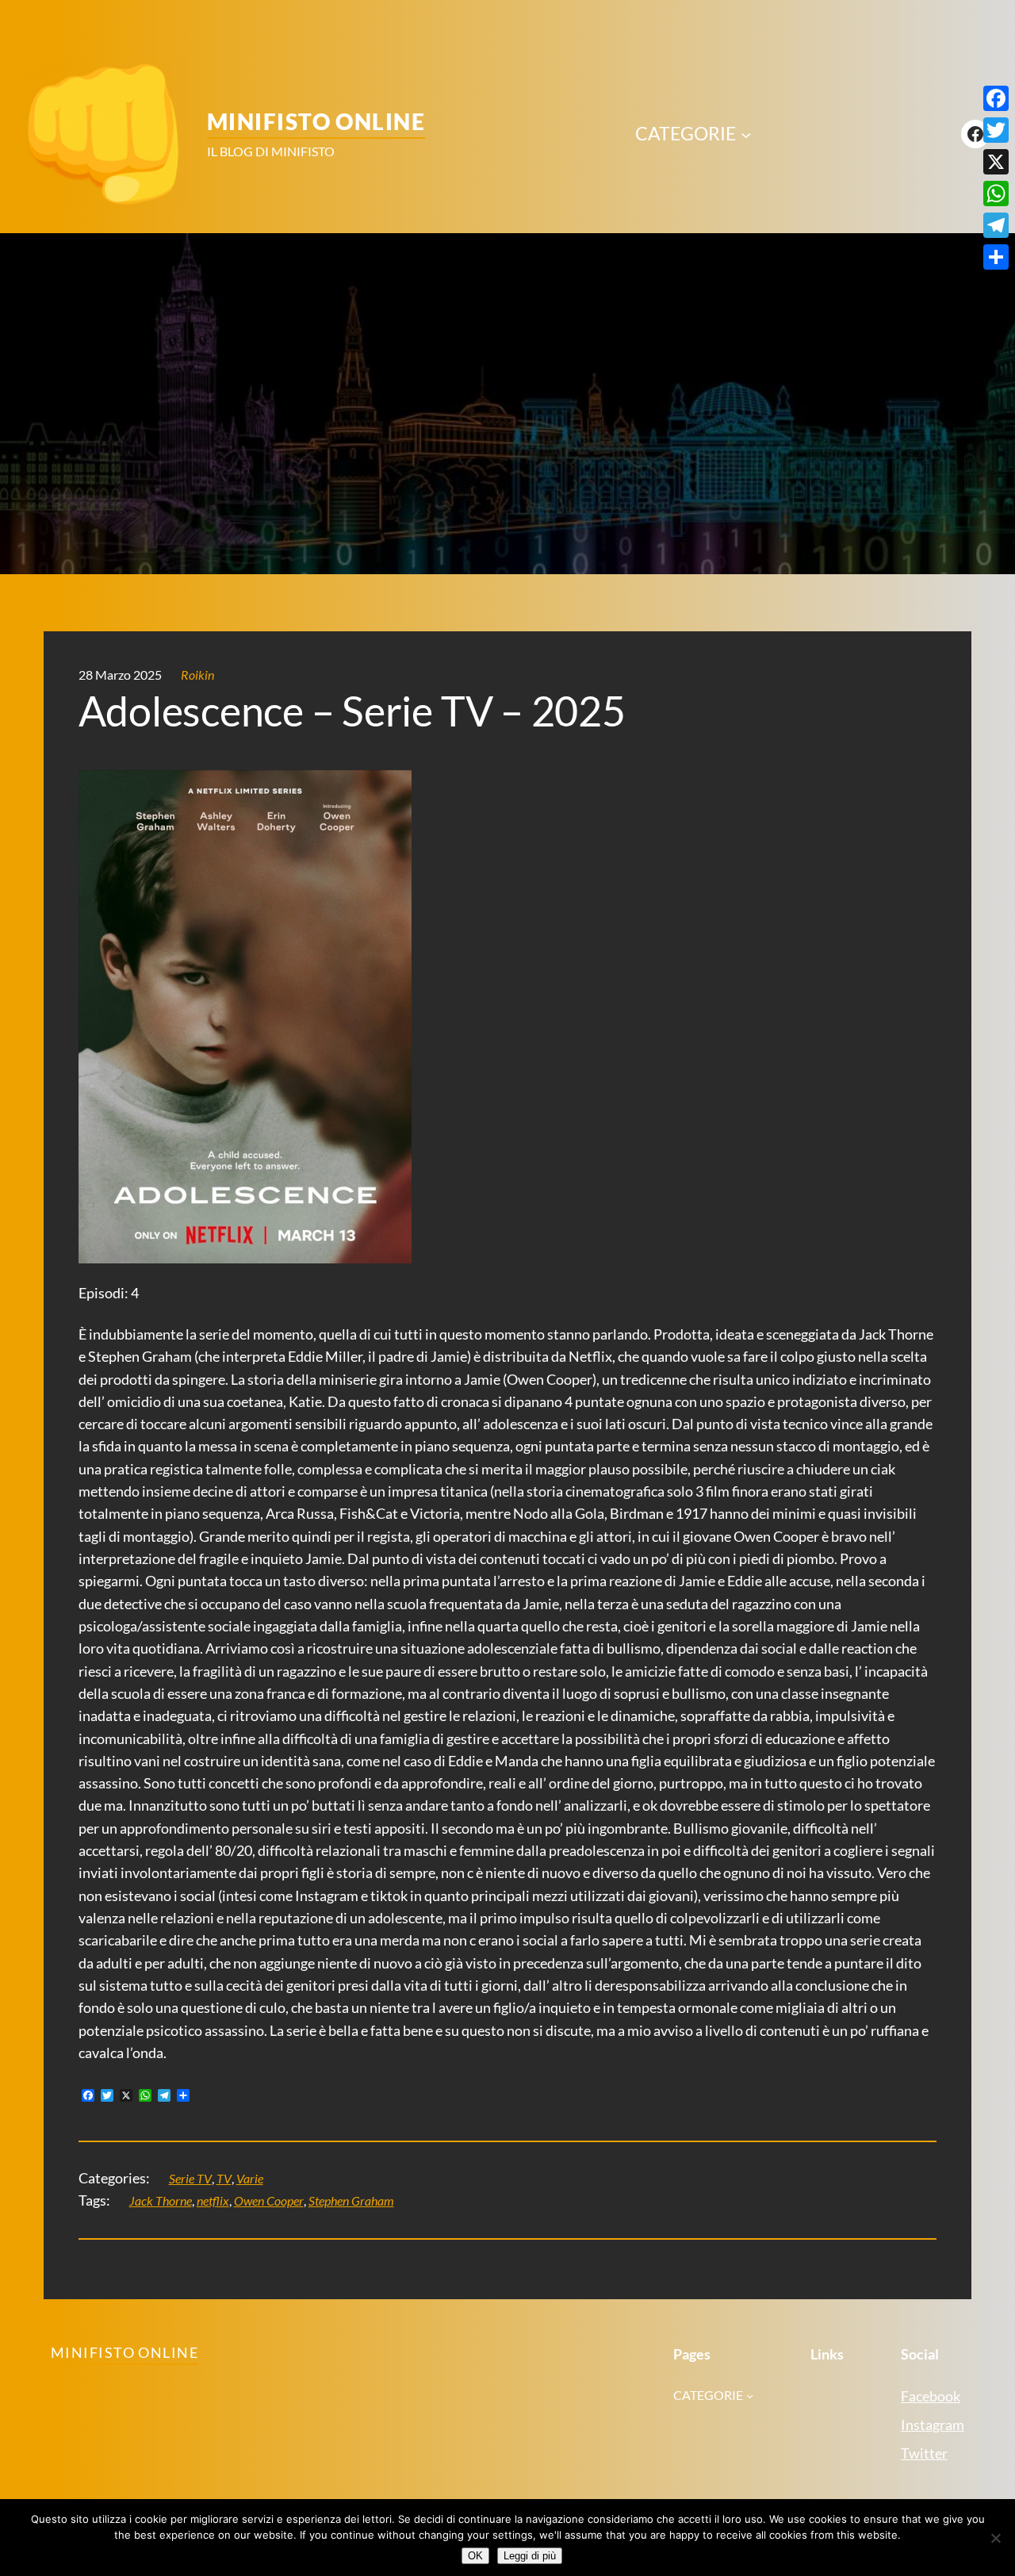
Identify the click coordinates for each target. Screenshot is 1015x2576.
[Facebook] (996, 98)
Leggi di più (530, 2556)
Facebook (931, 2396)
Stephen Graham (351, 2201)
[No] (995, 2538)
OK (475, 2556)
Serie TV (190, 2179)
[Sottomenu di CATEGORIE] (746, 134)
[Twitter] (996, 130)
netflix (213, 2201)
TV (224, 2179)
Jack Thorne (161, 2201)
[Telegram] (996, 225)
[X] (996, 162)
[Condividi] (996, 257)
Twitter (924, 2453)
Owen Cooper (269, 2201)
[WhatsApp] (996, 194)
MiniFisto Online (316, 121)
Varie (250, 2179)
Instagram (933, 2425)
